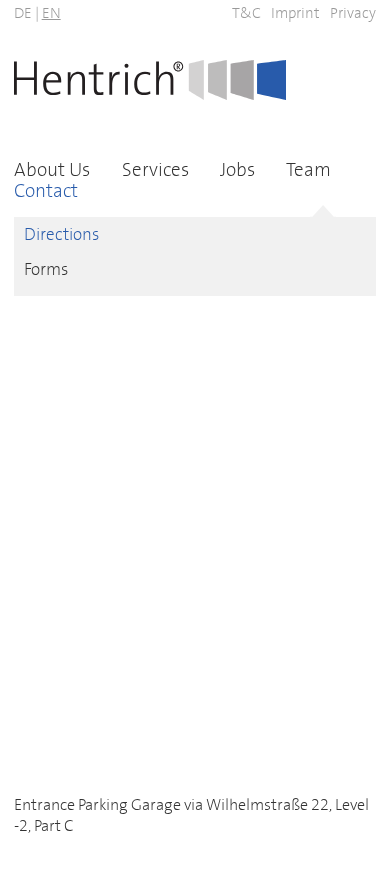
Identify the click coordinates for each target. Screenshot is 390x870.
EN (51, 13)
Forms (46, 270)
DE (23, 13)
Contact (46, 191)
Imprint (295, 13)
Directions (61, 235)
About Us (52, 170)
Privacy (353, 13)
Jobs (237, 170)
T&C (246, 13)
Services (155, 170)
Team (308, 170)
